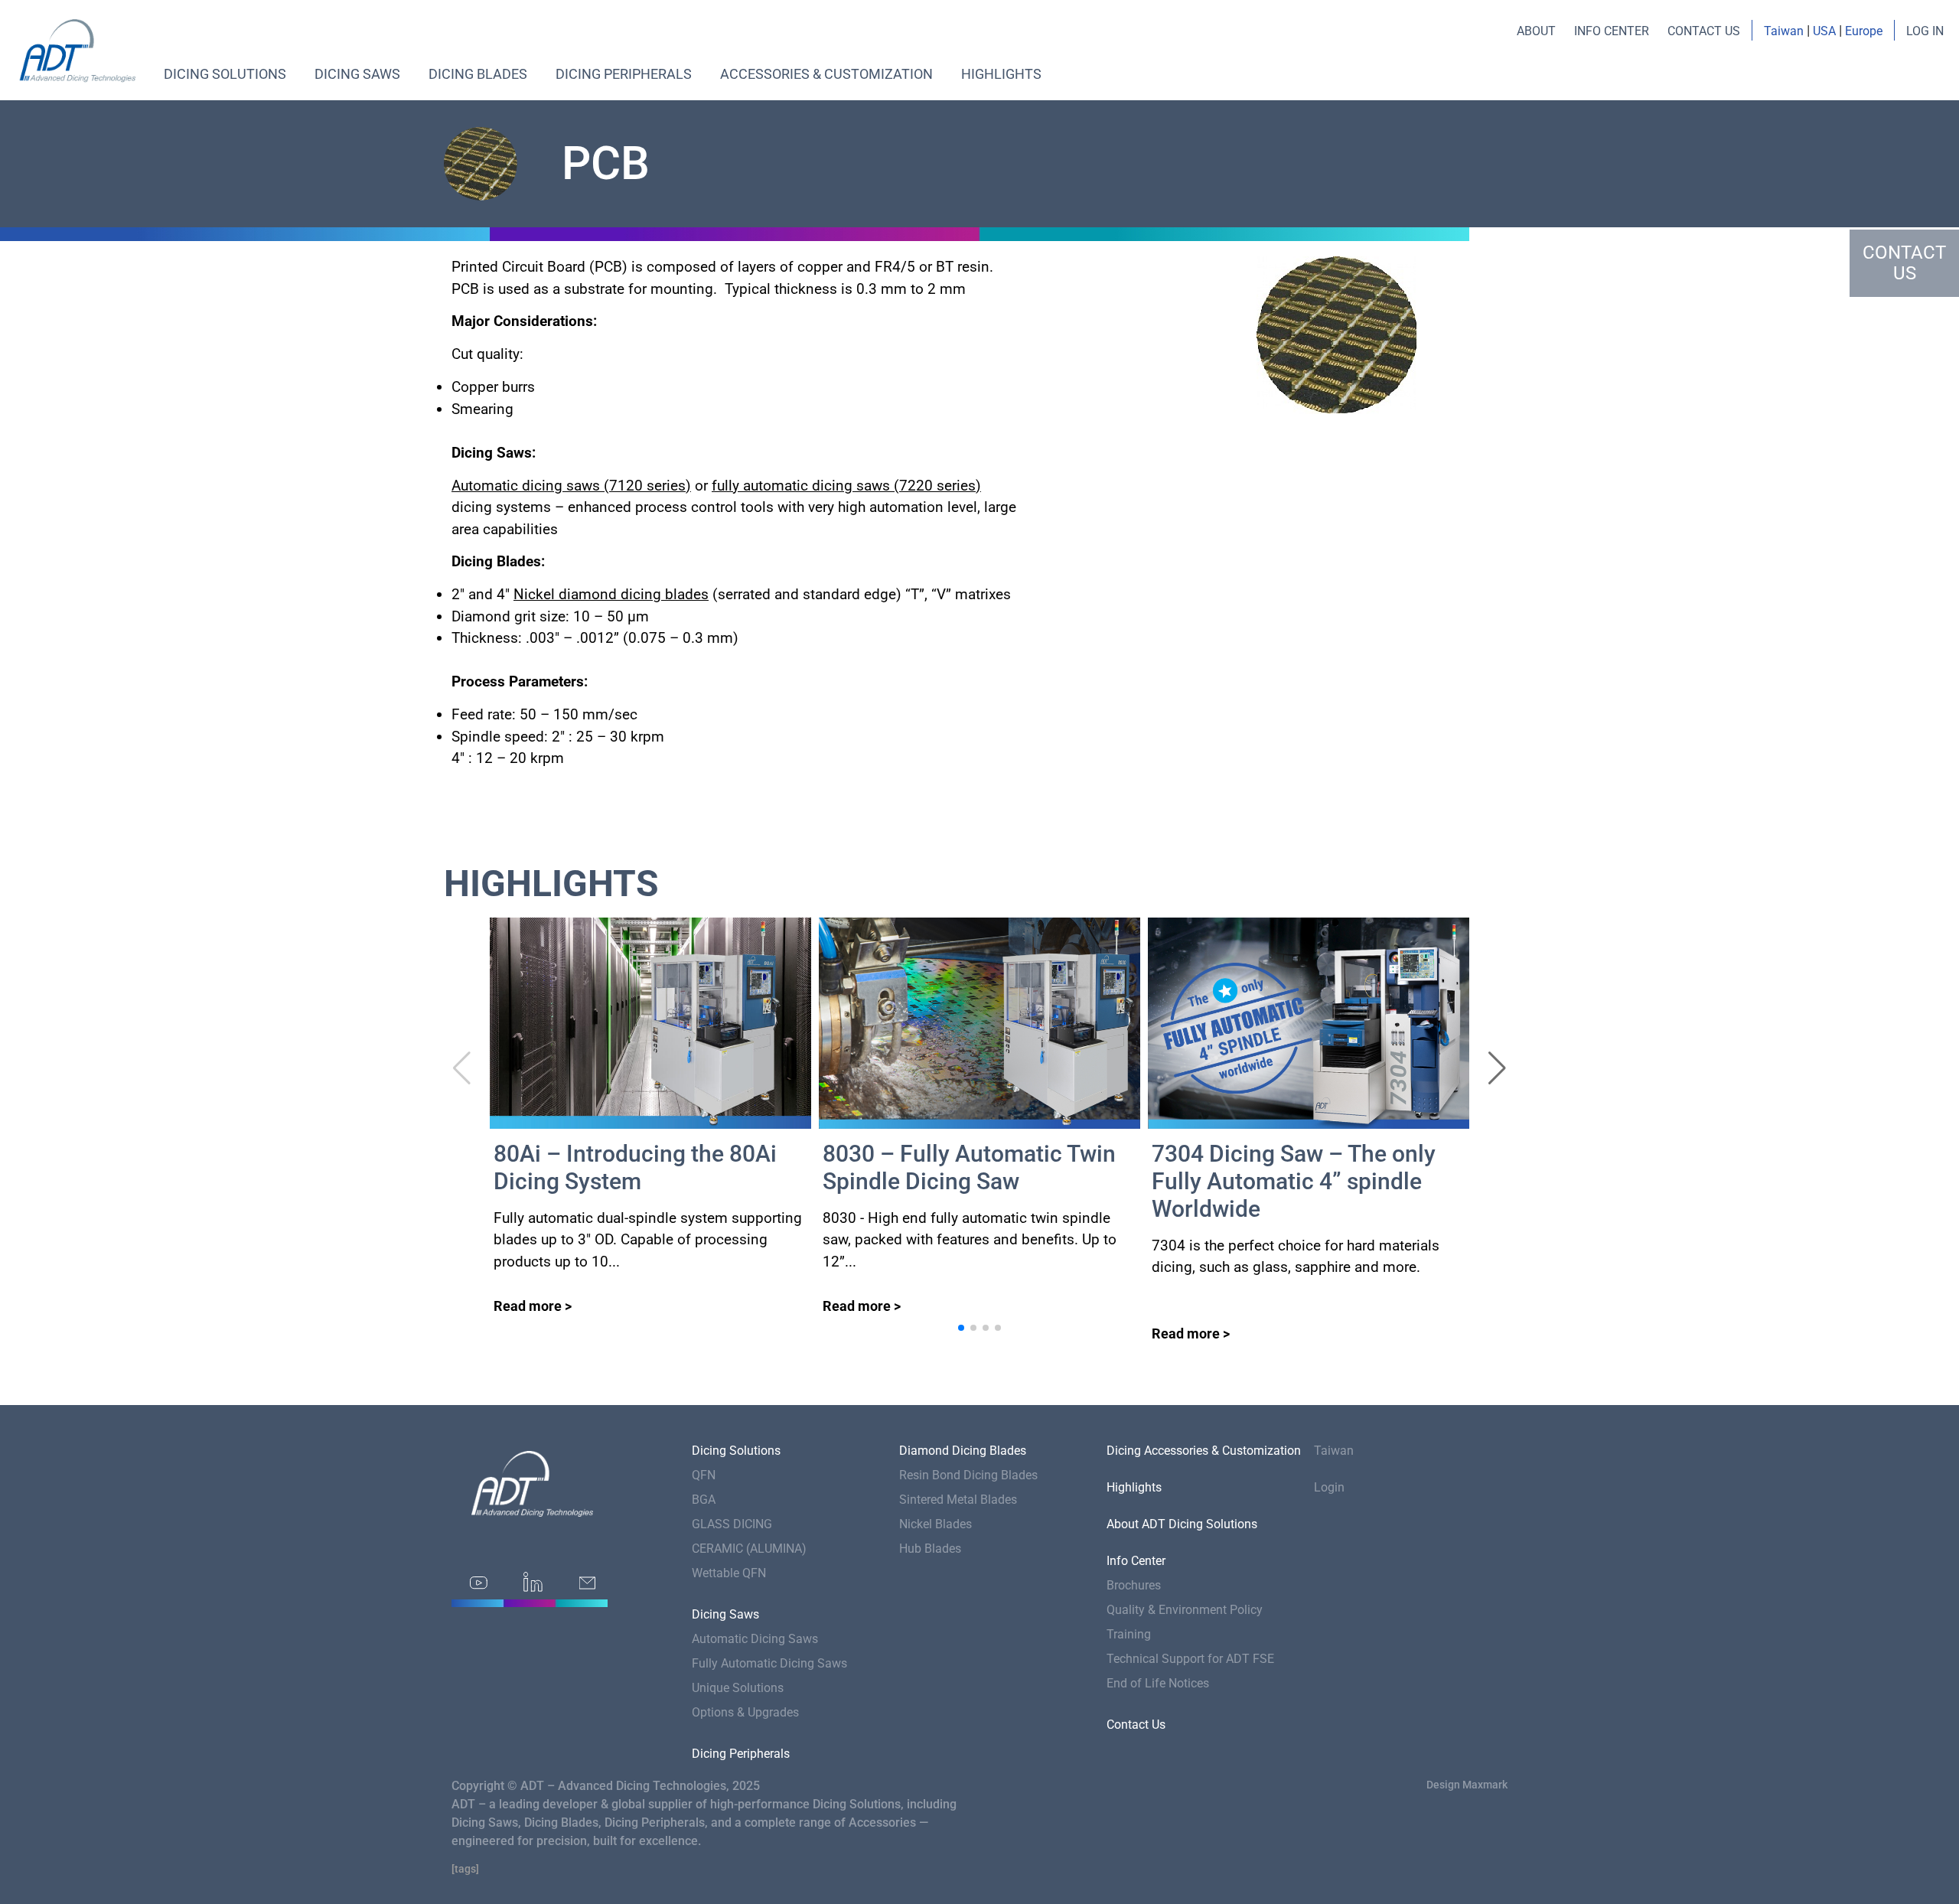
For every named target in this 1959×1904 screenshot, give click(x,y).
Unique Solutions (738, 1688)
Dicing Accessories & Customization (1204, 1451)
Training (1129, 1634)
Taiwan (1784, 31)
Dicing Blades (478, 74)
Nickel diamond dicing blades (611, 594)
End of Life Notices (1158, 1683)
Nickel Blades (935, 1524)
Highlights (1134, 1487)
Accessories (882, 1822)
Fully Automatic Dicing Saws (769, 1663)
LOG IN (1925, 31)
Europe (1864, 31)
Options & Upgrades (745, 1712)
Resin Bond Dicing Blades (968, 1475)
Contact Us (1136, 1725)
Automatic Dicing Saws (755, 1639)
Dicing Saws (357, 74)
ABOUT (1536, 31)
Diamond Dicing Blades (963, 1451)
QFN (704, 1475)
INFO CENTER (1612, 31)
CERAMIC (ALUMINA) (749, 1549)
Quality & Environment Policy (1185, 1610)
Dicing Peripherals (624, 74)
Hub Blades (930, 1549)
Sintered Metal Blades (958, 1500)
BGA (704, 1500)
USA (1824, 31)
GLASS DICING (732, 1524)
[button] (1497, 1068)
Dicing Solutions (225, 74)
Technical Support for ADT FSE (1190, 1659)
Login (1329, 1487)
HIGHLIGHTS (1001, 74)
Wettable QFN (729, 1573)
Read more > (533, 1306)
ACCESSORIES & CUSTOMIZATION (826, 74)
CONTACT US (1704, 31)
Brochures (1134, 1585)
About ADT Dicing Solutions (1182, 1524)
